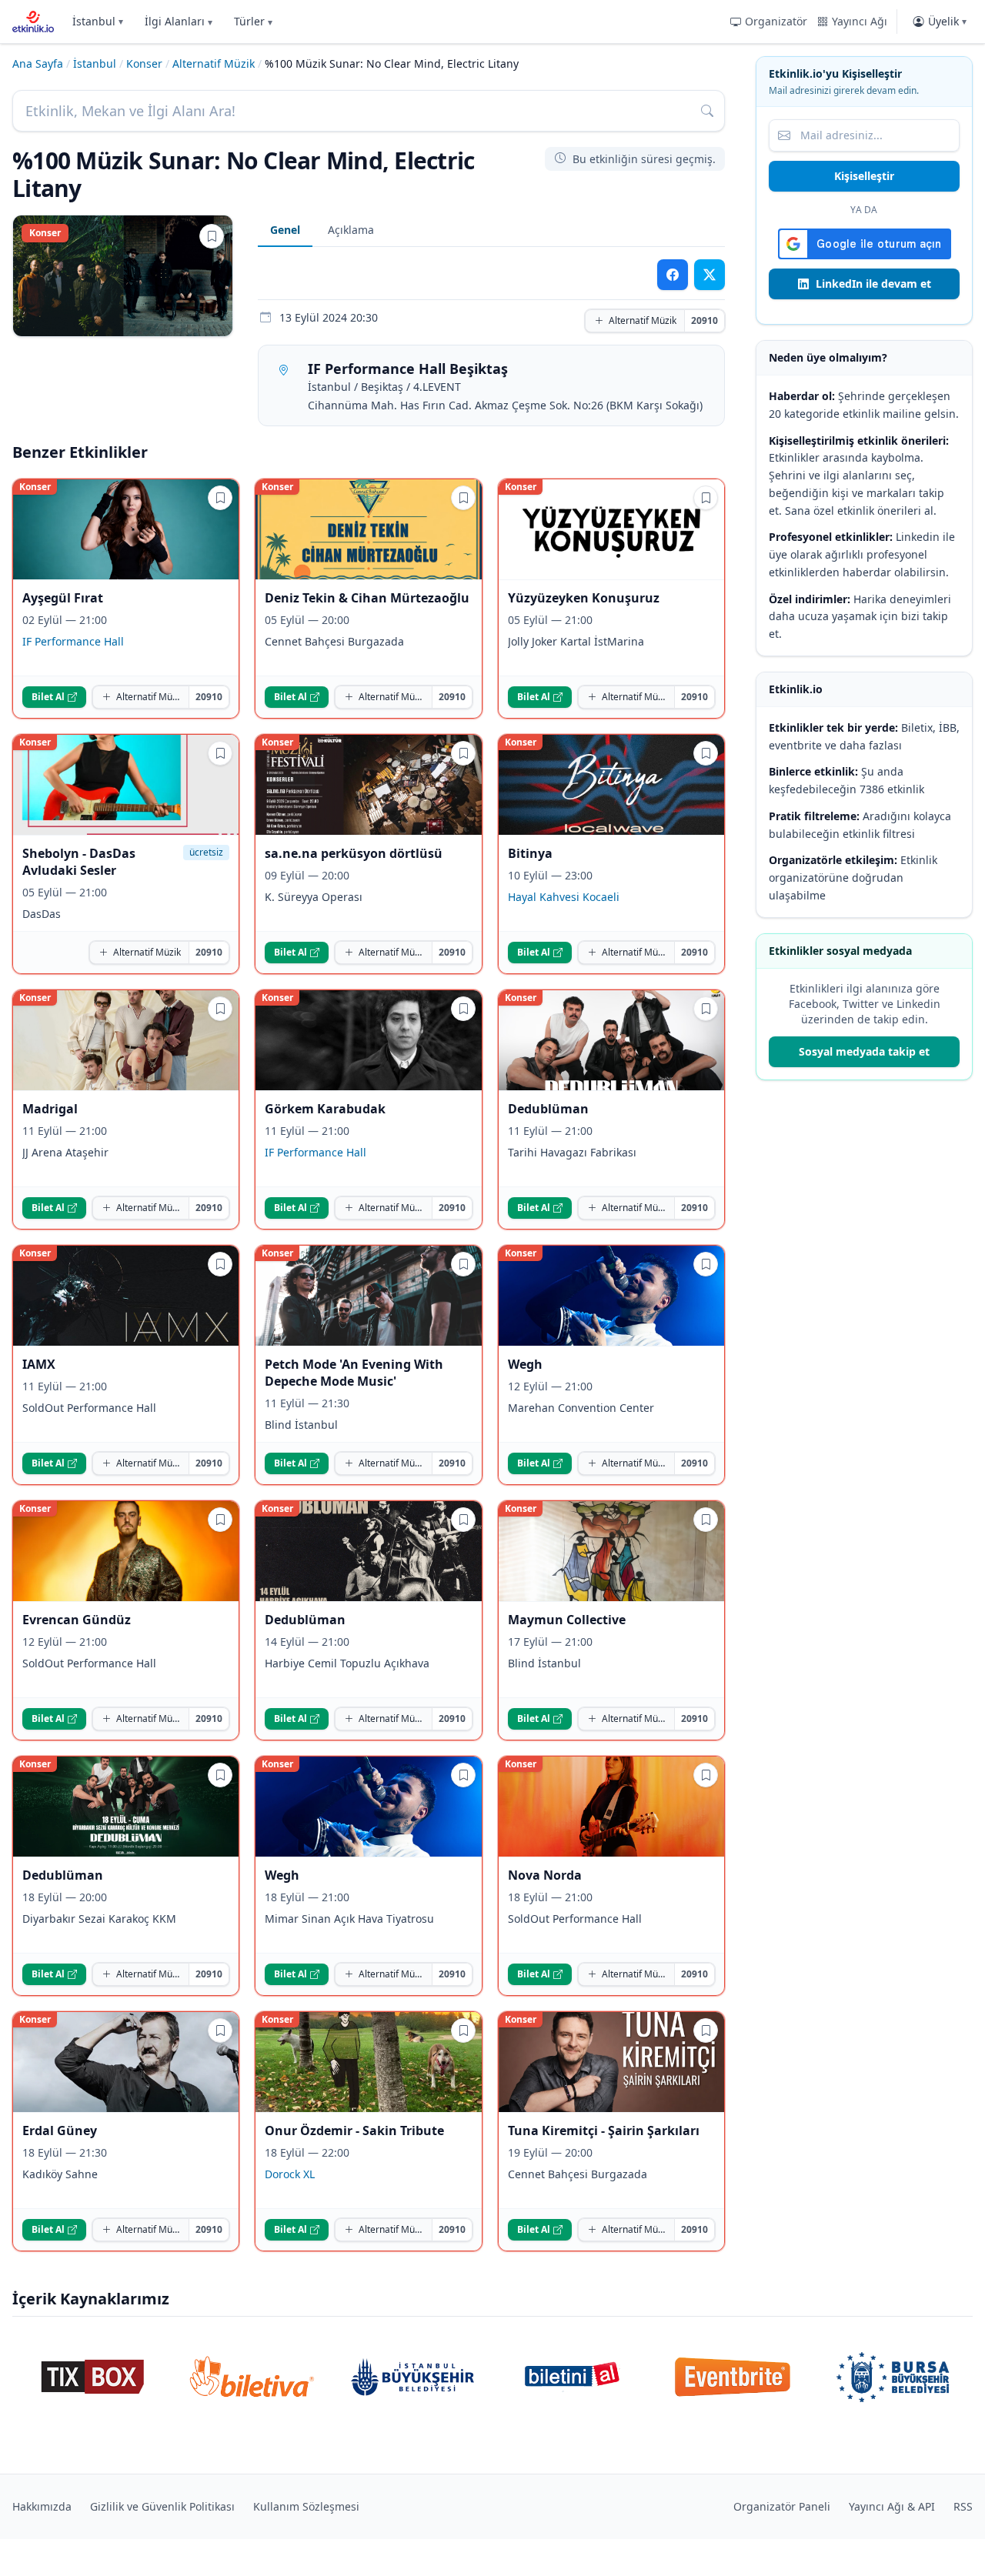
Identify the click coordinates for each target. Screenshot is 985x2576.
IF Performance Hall (73, 641)
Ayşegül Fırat (63, 598)
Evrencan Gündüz (77, 1620)
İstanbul (98, 21)
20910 (705, 320)
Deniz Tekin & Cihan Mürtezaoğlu (367, 598)
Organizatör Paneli (782, 2506)
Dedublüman (548, 1109)
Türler (253, 21)
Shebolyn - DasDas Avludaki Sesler (79, 862)
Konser (144, 63)
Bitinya (530, 853)
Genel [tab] (285, 230)
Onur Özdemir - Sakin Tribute (354, 2131)
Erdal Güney (60, 2131)
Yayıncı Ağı (860, 21)
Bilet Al (48, 697)
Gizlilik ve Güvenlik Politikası (162, 2506)
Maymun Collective (567, 1620)
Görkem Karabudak (325, 1109)
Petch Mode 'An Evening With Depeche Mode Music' (354, 1373)
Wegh (525, 1364)
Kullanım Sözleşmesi (306, 2506)
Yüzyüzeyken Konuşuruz (584, 598)
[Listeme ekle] (212, 236)
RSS (963, 2506)
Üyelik (947, 21)
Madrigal (50, 1109)
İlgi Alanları (179, 21)
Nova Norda (545, 1875)
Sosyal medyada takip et (864, 1051)
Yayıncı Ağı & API (892, 2506)
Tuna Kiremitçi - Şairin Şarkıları (604, 2131)
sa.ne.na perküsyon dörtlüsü (354, 853)
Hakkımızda (42, 2506)
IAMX (39, 1364)
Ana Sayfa (38, 63)
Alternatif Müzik (214, 63)
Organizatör (776, 21)
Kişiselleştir (864, 176)
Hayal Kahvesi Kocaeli (564, 897)
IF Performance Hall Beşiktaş (408, 369)
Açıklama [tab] (351, 230)
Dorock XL (290, 2174)
